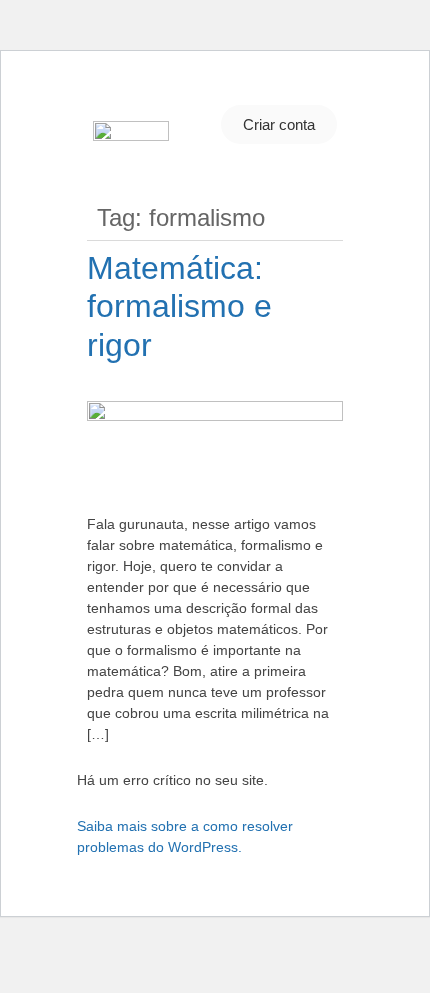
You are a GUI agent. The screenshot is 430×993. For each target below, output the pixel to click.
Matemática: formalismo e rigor (179, 306)
